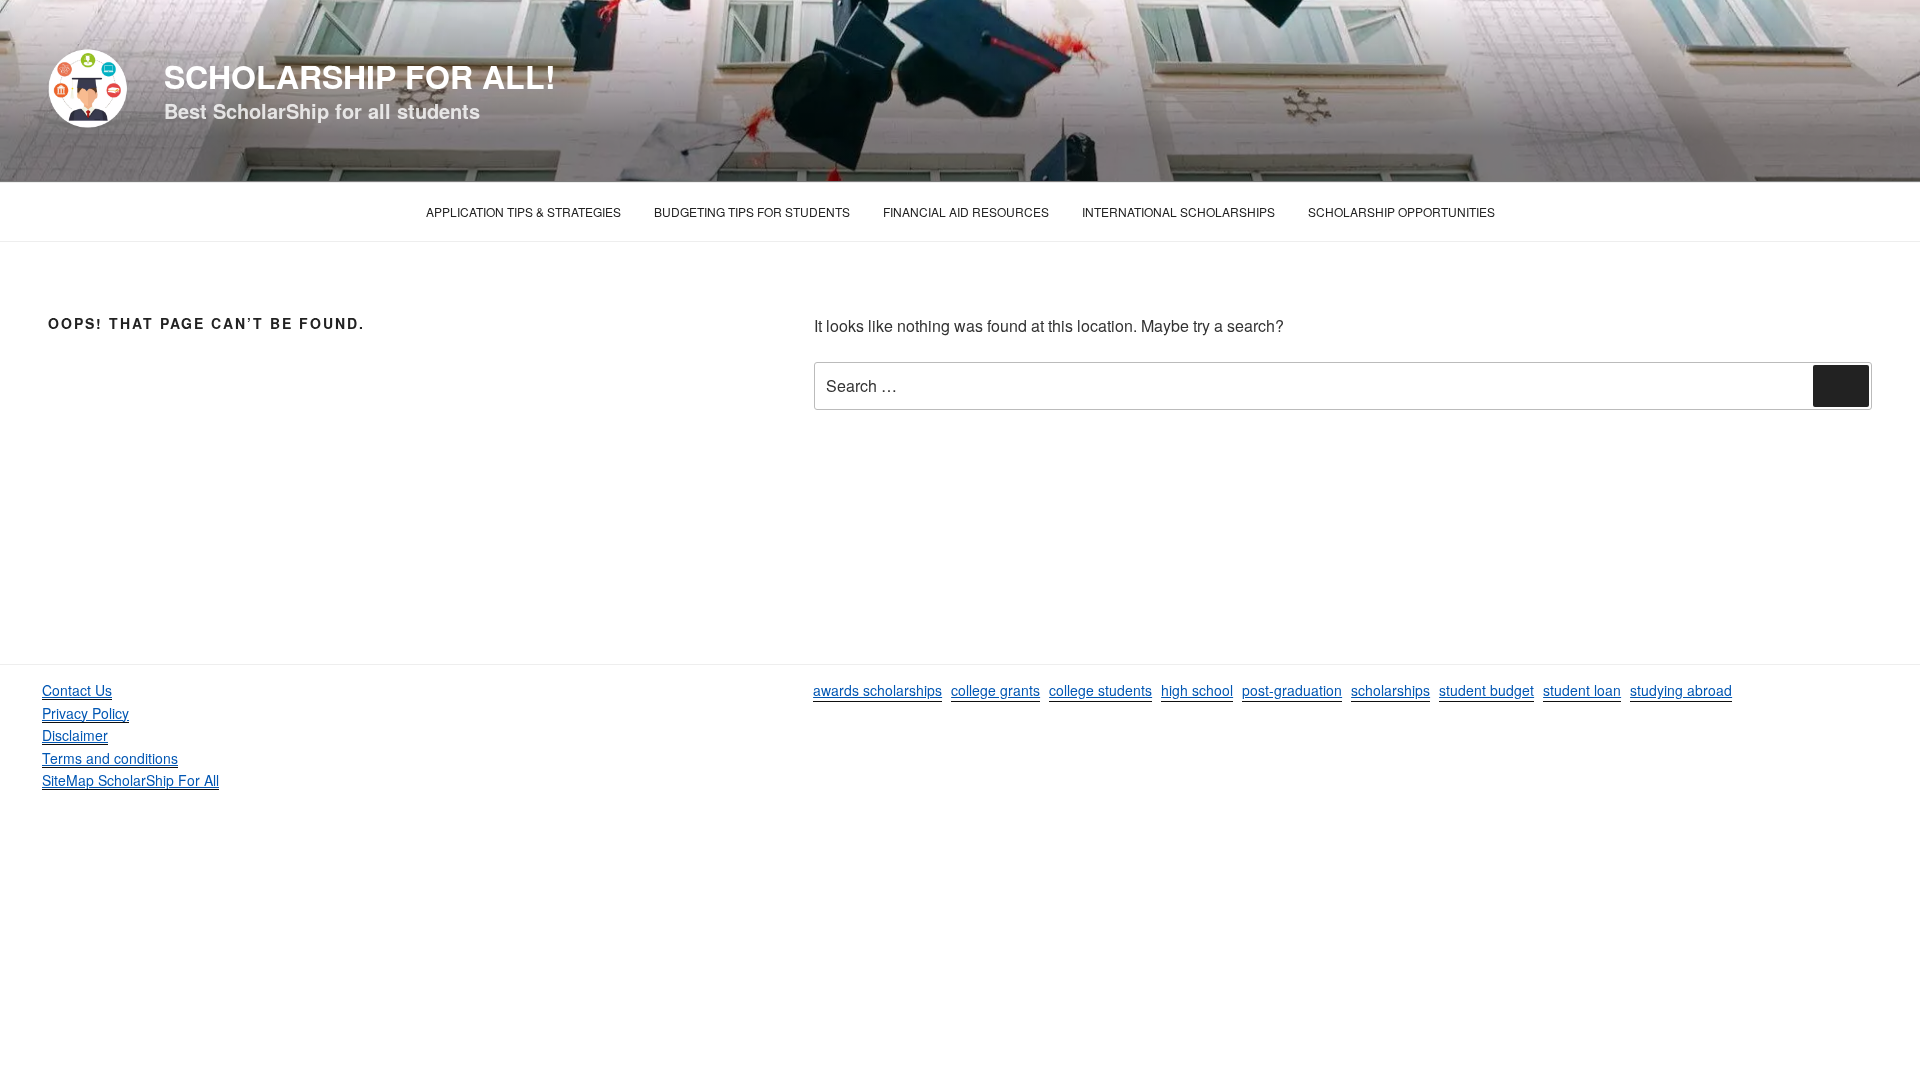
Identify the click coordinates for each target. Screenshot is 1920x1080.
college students (1100, 690)
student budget (1486, 690)
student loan (1582, 690)
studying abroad (1681, 690)
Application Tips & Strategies (523, 211)
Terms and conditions (110, 758)
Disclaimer (75, 735)
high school (1197, 690)
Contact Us (77, 690)
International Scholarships (1178, 211)
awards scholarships (877, 690)
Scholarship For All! (360, 76)
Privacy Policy (85, 713)
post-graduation (1292, 690)
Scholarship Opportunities (1401, 211)
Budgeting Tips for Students (752, 211)
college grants (995, 690)
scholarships (1390, 690)
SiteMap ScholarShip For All (130, 780)
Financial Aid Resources (966, 211)
